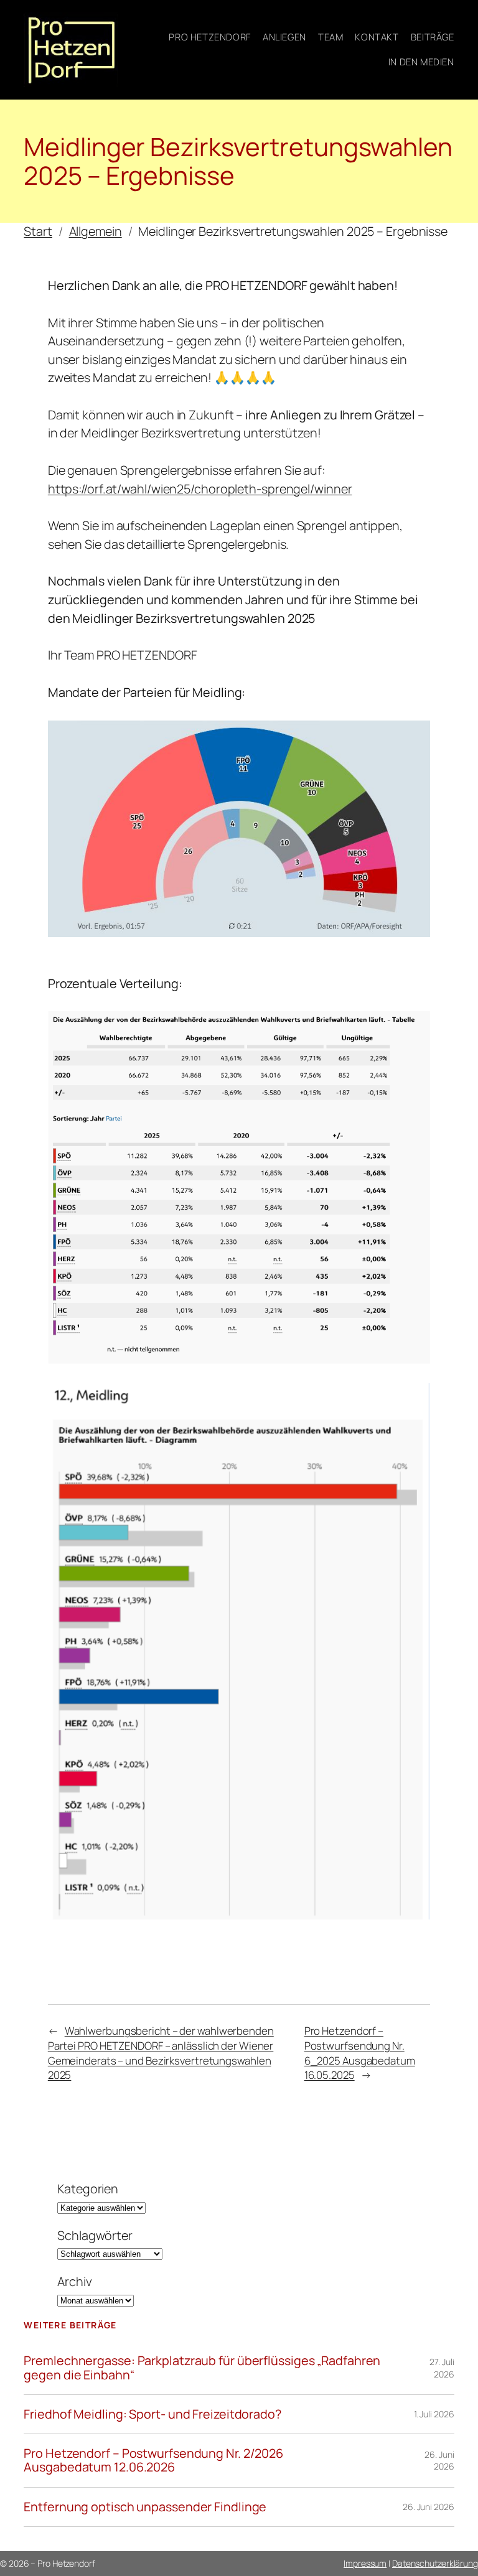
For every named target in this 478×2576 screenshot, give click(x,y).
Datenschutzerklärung (435, 2563)
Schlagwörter (95, 2235)
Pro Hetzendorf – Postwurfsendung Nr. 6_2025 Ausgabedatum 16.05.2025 (360, 2053)
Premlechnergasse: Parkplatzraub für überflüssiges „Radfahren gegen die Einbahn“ (202, 2368)
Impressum (365, 2563)
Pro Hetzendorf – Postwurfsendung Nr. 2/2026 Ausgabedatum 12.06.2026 (153, 2460)
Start (38, 231)
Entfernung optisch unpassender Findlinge (145, 2507)
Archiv (74, 2281)
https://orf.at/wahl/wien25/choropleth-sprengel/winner (200, 489)
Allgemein (96, 231)
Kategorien (88, 2189)
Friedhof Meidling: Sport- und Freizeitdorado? (152, 2414)
